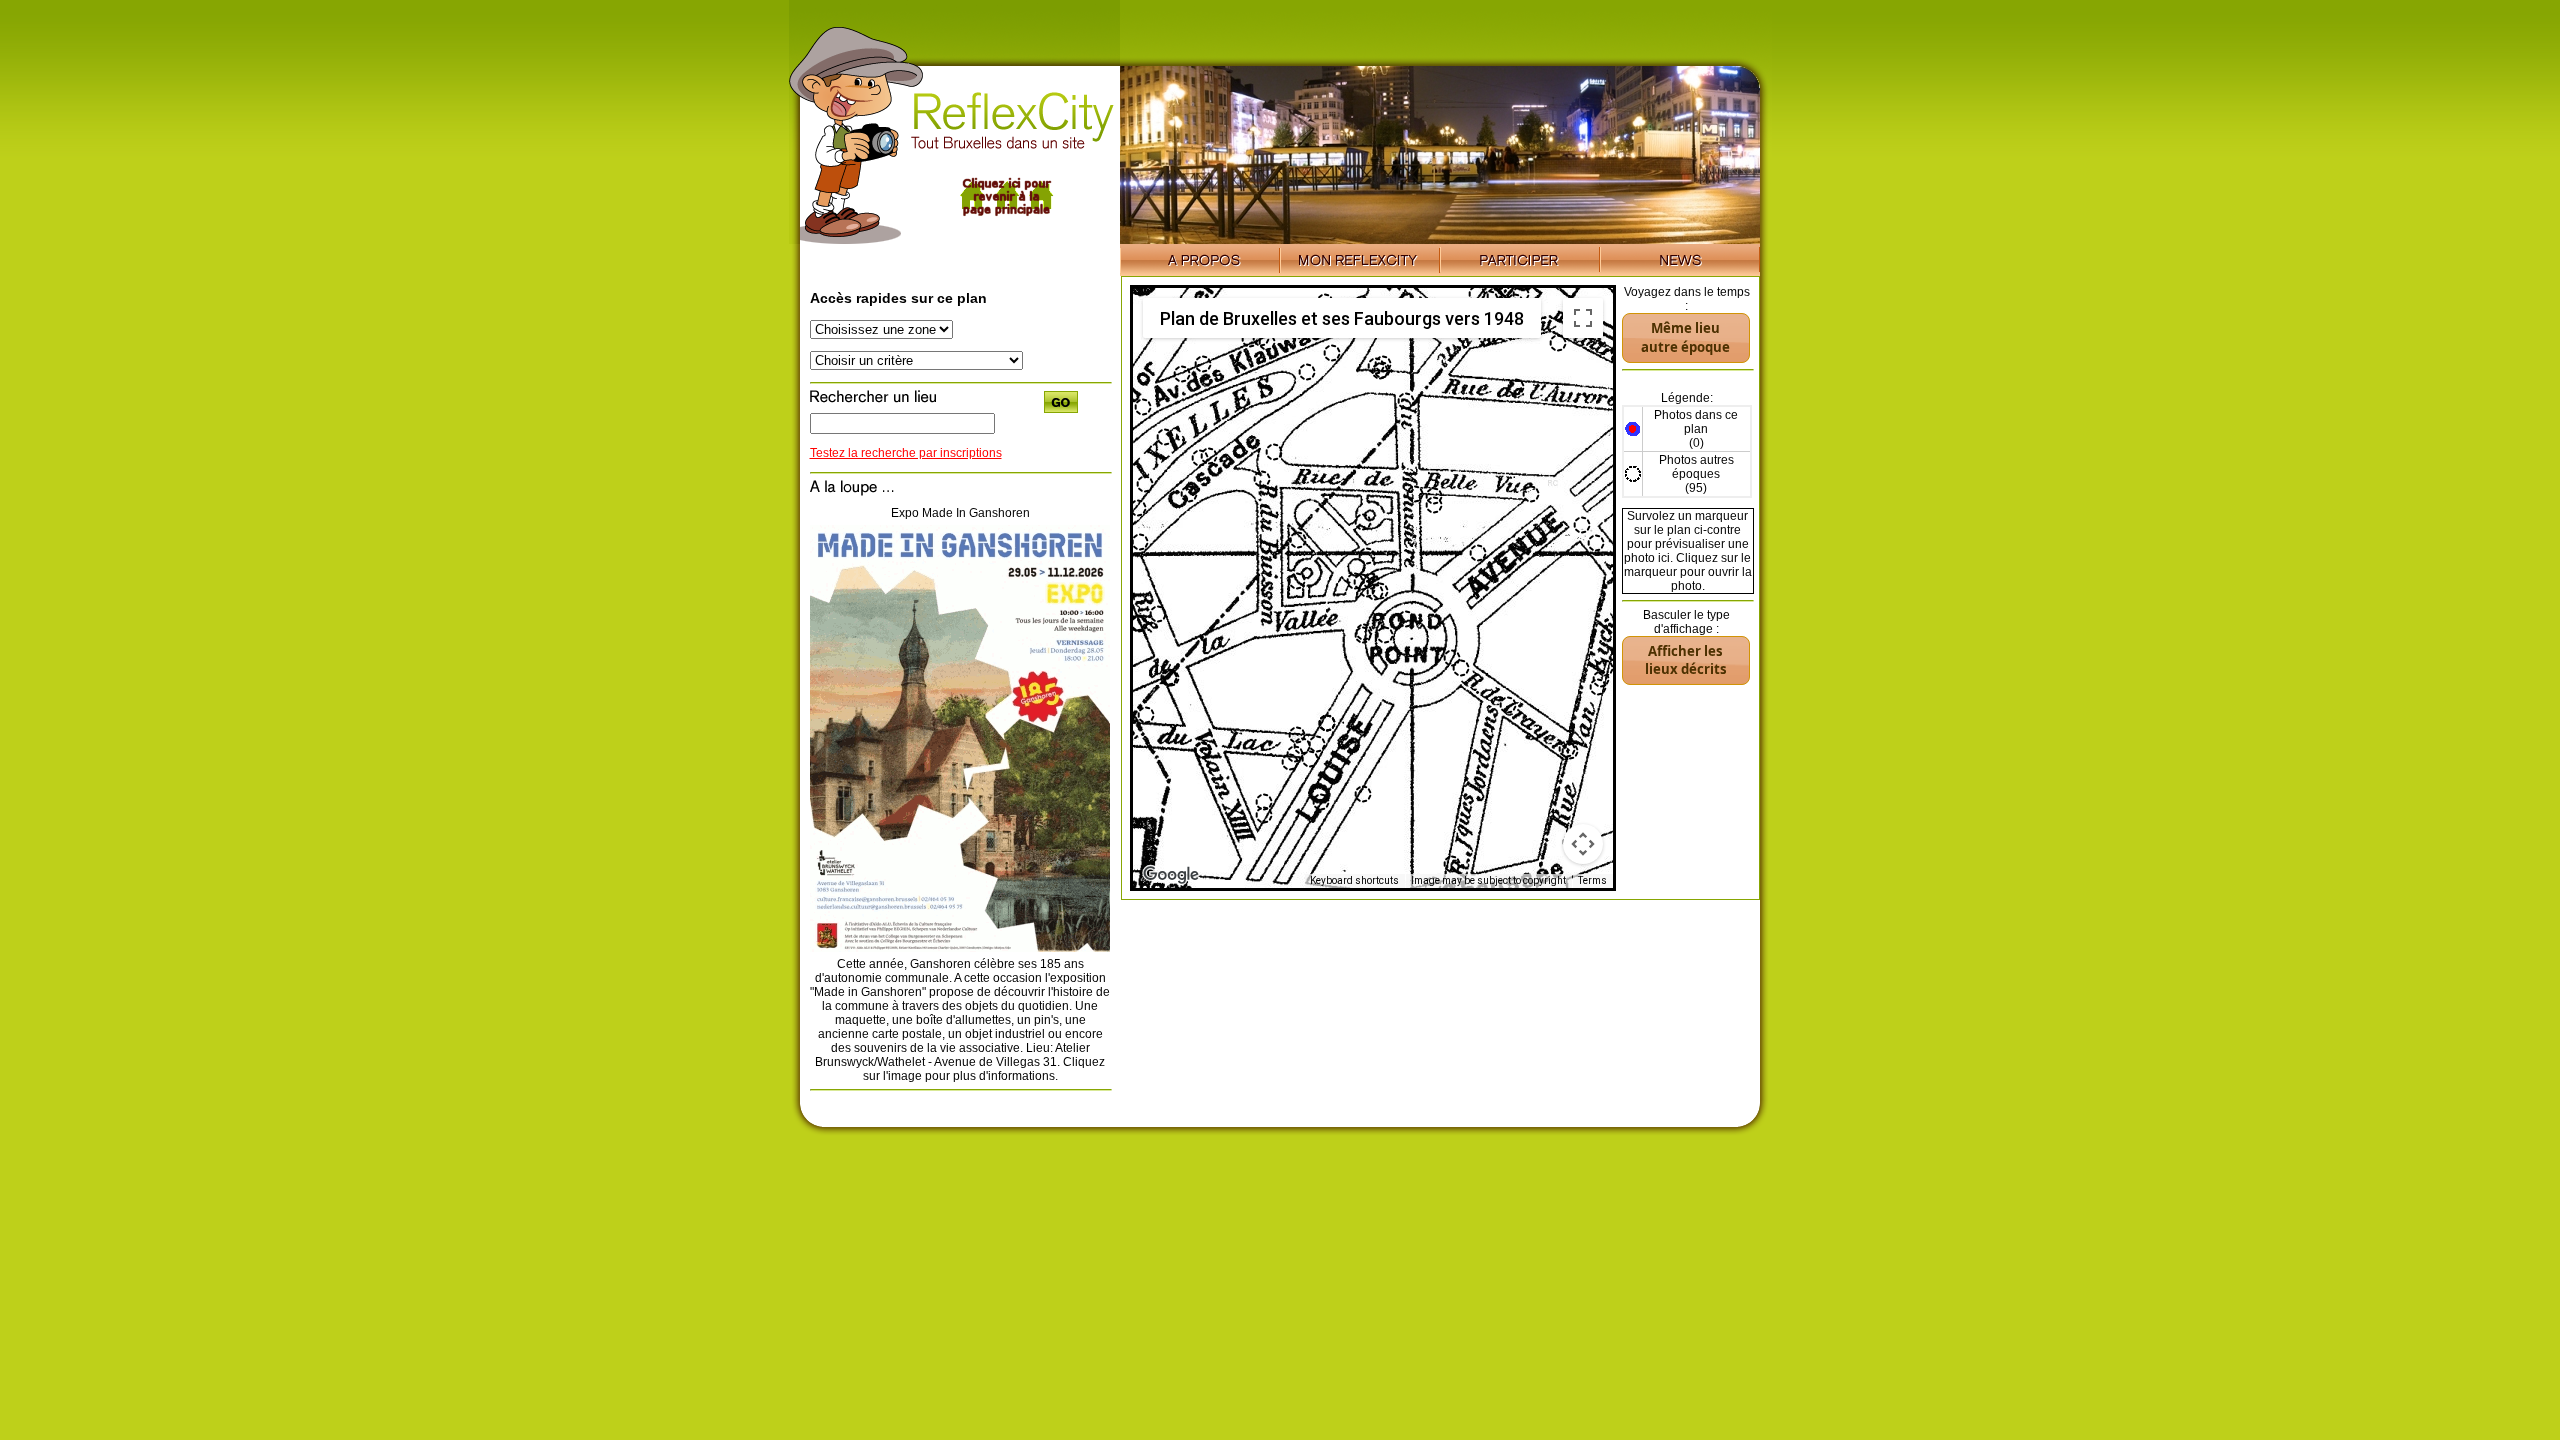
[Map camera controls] (1583, 844)
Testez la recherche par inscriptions (906, 453)
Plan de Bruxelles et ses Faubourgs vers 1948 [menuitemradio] (1342, 318)
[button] (1380, 371)
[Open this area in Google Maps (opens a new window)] (1171, 875)
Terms (1592, 880)
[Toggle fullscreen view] (1583, 318)
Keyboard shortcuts (1354, 880)
